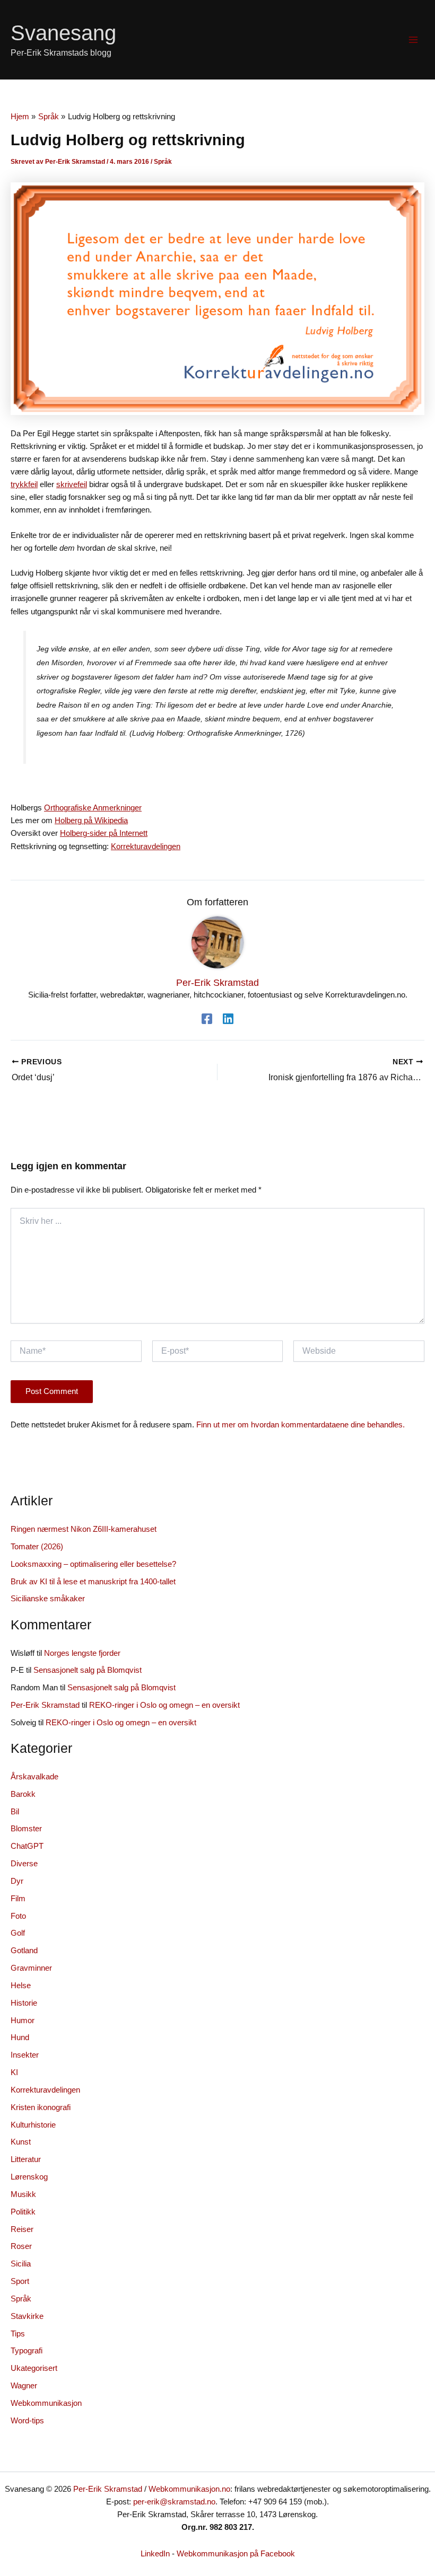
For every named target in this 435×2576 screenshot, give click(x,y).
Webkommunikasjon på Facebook (236, 2554)
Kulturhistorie (33, 2125)
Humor (23, 2021)
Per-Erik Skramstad (45, 1705)
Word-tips (27, 2421)
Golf (18, 1933)
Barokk (23, 1794)
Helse (21, 1986)
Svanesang (63, 33)
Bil (15, 1812)
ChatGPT (27, 1846)
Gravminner (31, 1968)
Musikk (23, 2194)
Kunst (21, 2142)
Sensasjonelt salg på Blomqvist (88, 1670)
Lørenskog (29, 2177)
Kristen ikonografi (41, 2107)
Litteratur (26, 2159)
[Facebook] (207, 1019)
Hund (20, 2037)
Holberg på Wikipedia (91, 821)
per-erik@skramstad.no (174, 2502)
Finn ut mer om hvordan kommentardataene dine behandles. (301, 1425)
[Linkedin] (228, 1019)
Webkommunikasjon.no (189, 2489)
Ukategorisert (34, 2368)
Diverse (24, 1864)
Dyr (17, 1881)
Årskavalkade (34, 1777)
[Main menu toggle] (413, 40)
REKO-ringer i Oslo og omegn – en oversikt (164, 1705)
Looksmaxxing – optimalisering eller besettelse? (93, 1564)
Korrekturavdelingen (146, 846)
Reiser (22, 2229)
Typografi (27, 2351)
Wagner (24, 2386)
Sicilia (21, 2264)
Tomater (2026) (37, 1547)
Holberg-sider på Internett (104, 833)
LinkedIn (155, 2554)
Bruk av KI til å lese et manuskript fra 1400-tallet (93, 1582)
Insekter (25, 2055)
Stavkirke (27, 2316)
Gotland (24, 1951)
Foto (18, 1916)
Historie (24, 2003)
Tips (18, 2334)
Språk (163, 162)
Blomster (26, 1829)
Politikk (23, 2212)
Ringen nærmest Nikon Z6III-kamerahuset (84, 1529)
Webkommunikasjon (46, 2403)
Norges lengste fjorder (82, 1653)
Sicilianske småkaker (48, 1599)
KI (14, 2072)
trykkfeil (24, 484)
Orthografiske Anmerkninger (93, 808)
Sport (20, 2281)
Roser (21, 2246)
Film (18, 1899)
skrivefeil (72, 484)
